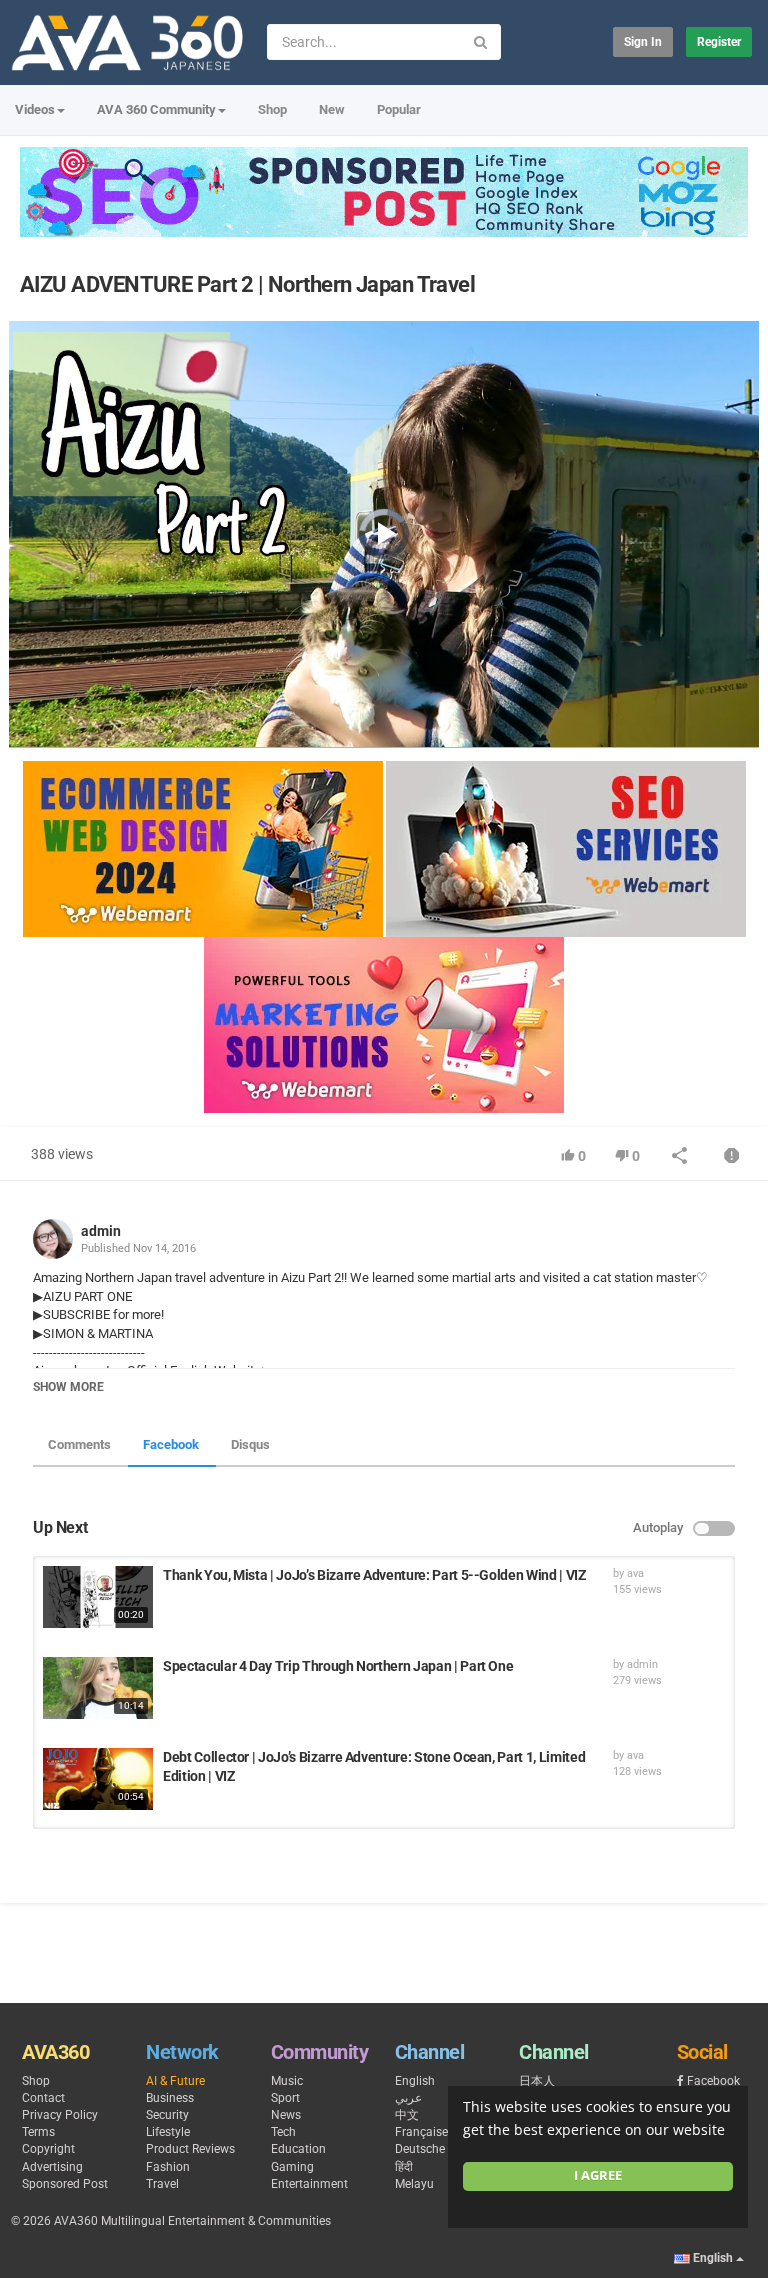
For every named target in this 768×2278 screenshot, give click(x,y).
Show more (68, 1387)
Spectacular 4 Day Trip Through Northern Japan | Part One (338, 1666)
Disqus (250, 1444)
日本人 (537, 2081)
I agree (598, 2175)
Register (719, 42)
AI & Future (175, 2081)
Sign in (643, 42)
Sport (285, 2098)
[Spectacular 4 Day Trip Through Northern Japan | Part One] (98, 1688)
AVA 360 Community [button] (156, 109)
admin (101, 1231)
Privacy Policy (60, 2115)
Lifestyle (168, 2132)
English (415, 2081)
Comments (79, 1444)
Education (298, 2149)
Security (167, 2115)
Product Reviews (190, 2149)
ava (635, 1573)
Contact (43, 2098)
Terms (38, 2132)
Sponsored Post (65, 2184)
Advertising (52, 2167)
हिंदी (404, 2167)
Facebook (171, 1444)
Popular (399, 109)
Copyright (48, 2149)
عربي (408, 2098)
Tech (283, 2132)
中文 (407, 2115)
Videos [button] (35, 109)
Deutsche (420, 2149)
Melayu (414, 2184)
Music (287, 2081)
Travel (162, 2184)
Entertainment (309, 2184)
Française (421, 2132)
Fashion (168, 2167)
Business (170, 2098)
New (332, 109)
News (286, 2115)
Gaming (292, 2167)
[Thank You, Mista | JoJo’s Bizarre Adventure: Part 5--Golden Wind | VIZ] (98, 1597)
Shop (272, 109)
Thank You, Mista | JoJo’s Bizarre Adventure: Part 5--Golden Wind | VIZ (375, 1575)
